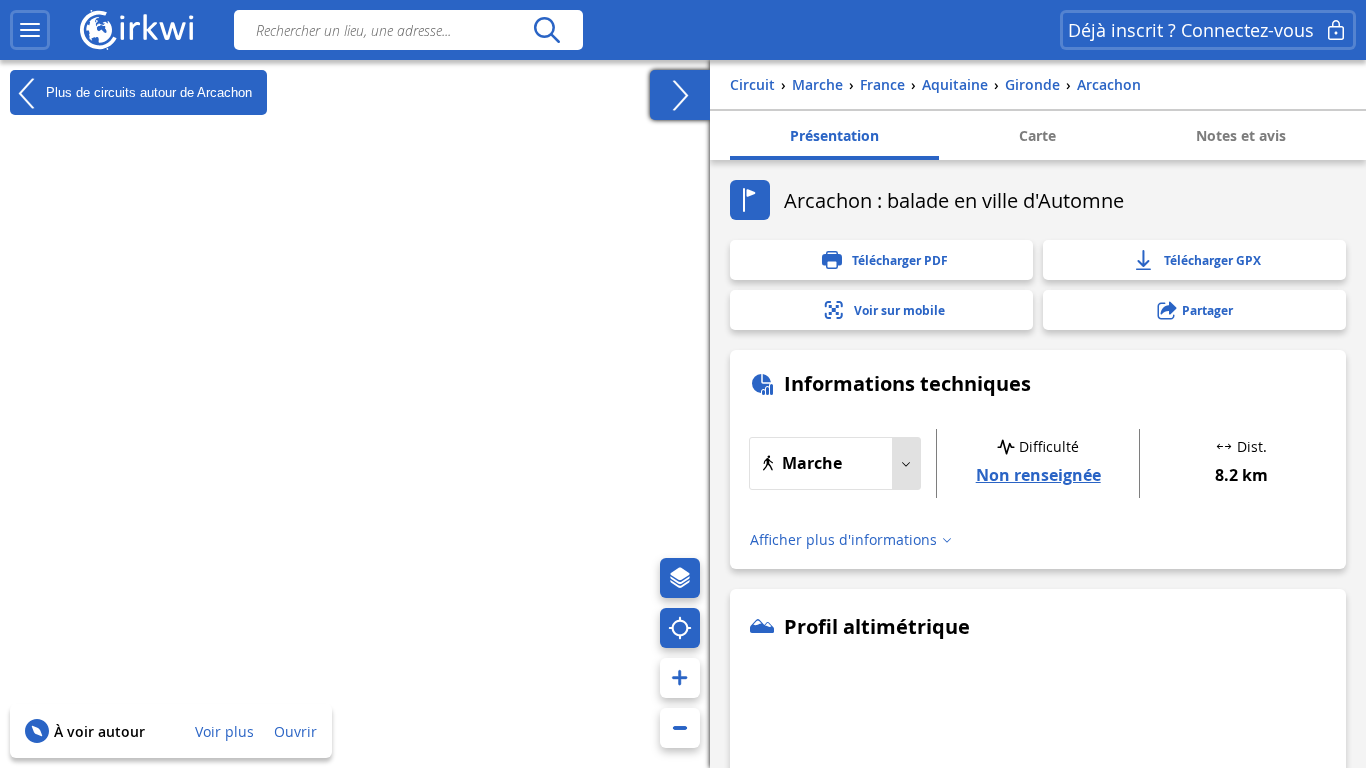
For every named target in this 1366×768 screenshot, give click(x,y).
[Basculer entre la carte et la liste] (680, 95)
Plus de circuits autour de (147, 91)
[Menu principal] (30, 30)
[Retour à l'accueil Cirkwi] (137, 30)
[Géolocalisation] (680, 628)
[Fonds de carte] (680, 578)
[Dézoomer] (680, 728)
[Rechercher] (546, 30)
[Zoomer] (680, 678)
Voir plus (224, 731)
